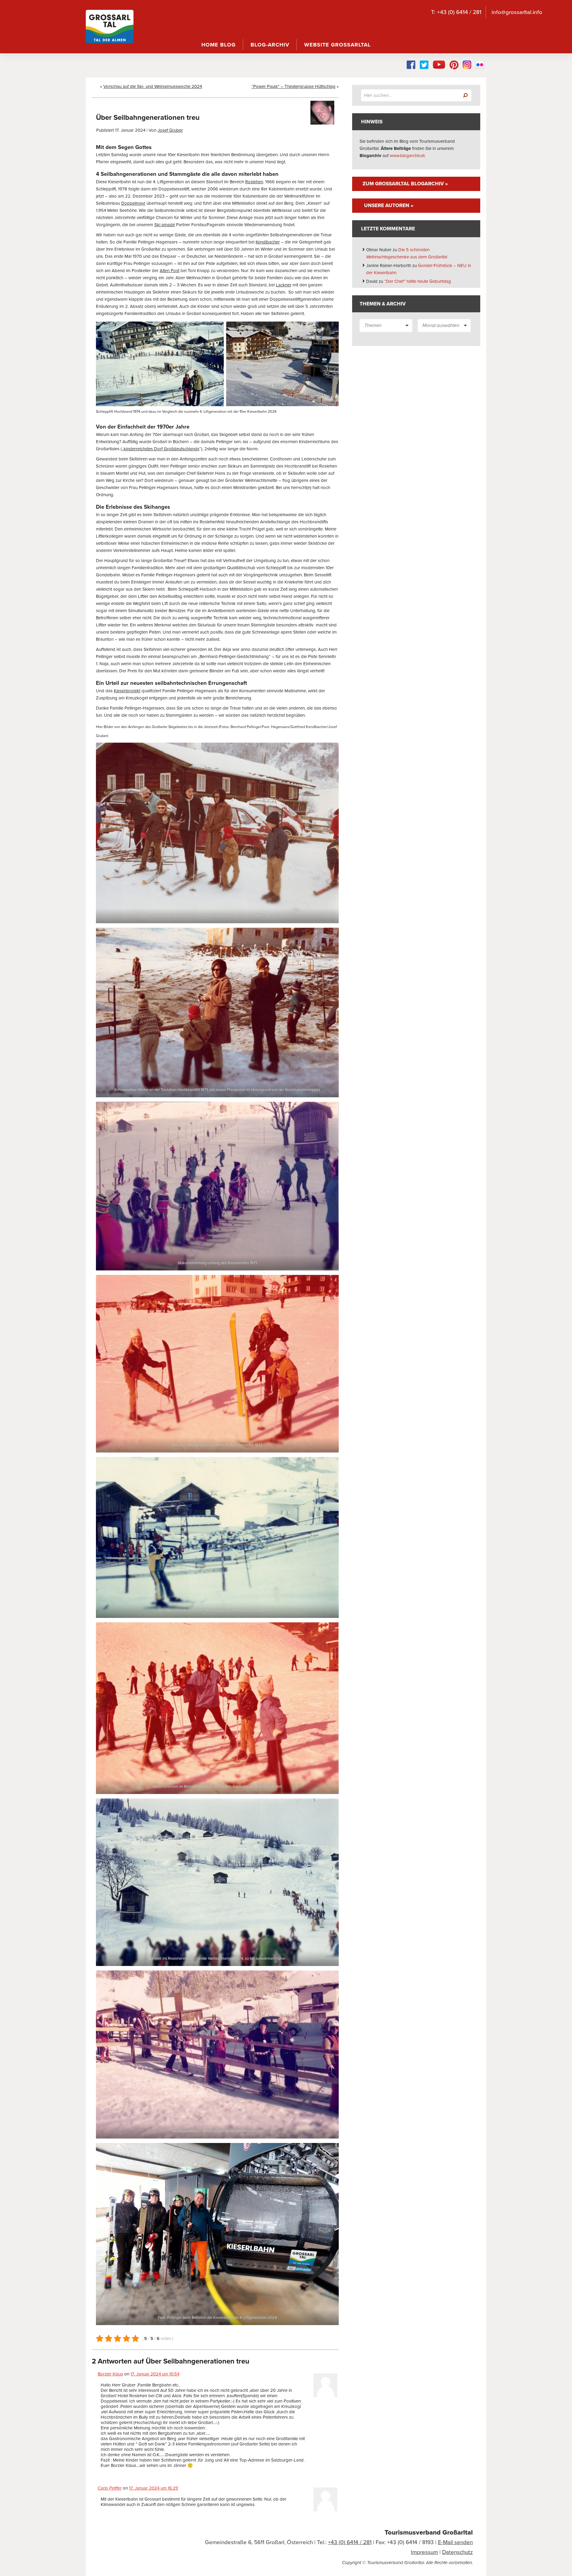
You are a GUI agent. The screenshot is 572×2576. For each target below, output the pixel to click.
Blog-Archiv (270, 45)
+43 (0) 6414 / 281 (350, 2542)
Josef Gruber (170, 130)
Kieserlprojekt (127, 691)
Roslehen (254, 182)
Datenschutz (457, 2552)
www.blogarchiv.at (407, 156)
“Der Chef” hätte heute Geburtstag (418, 281)
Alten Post (170, 271)
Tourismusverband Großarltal (429, 2532)
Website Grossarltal (337, 45)
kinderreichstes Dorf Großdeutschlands (161, 449)
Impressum (424, 2552)
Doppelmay (133, 203)
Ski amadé (165, 225)
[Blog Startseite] (110, 27)
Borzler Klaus (110, 2374)
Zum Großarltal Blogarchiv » (405, 184)
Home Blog (219, 45)
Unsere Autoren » (389, 205)
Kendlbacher (268, 242)
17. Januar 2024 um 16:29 (154, 2488)
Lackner (284, 285)
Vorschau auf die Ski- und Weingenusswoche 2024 (153, 86)
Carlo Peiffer (110, 2488)
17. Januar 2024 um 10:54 (155, 2374)
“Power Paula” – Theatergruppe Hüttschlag (293, 86)
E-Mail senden (455, 2542)
